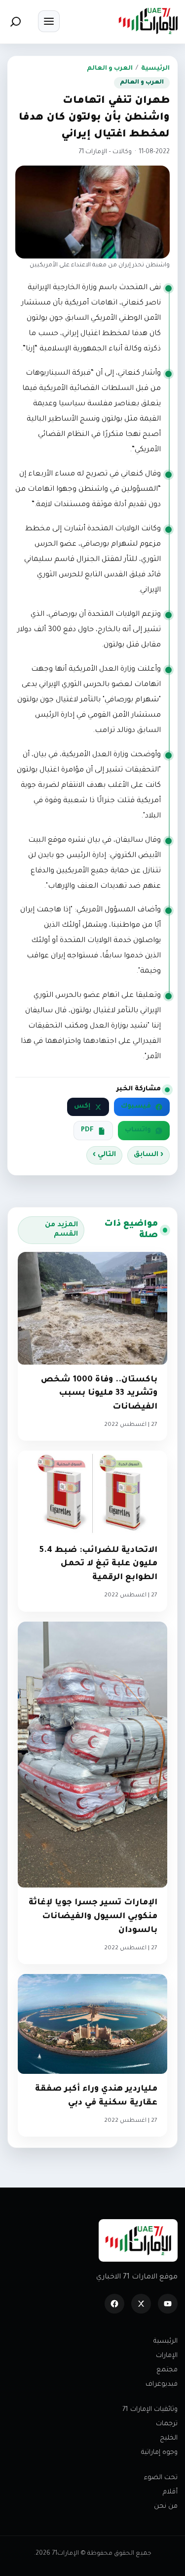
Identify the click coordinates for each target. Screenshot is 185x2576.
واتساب (138, 1130)
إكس (82, 1107)
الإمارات (167, 2356)
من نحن (166, 2507)
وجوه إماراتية (159, 2453)
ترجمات (167, 2424)
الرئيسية (155, 69)
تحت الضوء (161, 2478)
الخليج (169, 2438)
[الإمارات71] (148, 21)
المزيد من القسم (61, 1230)
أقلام (170, 2492)
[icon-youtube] (168, 2304)
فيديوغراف (162, 2384)
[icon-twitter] (141, 2304)
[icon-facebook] (114, 2304)
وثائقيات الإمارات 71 (150, 2410)
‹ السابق (148, 1155)
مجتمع (167, 2370)
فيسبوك (136, 1107)
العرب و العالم (110, 69)
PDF (87, 1130)
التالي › (104, 1155)
